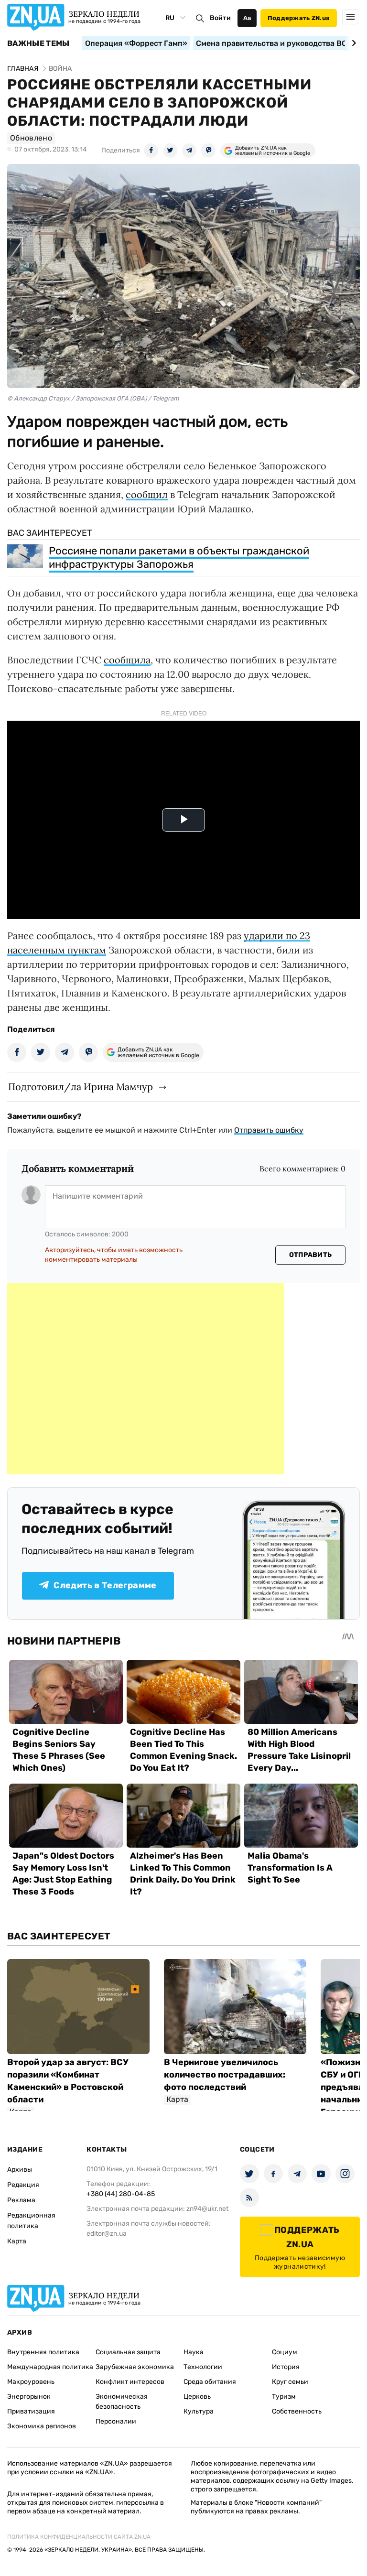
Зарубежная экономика (135, 2367)
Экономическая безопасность (122, 2402)
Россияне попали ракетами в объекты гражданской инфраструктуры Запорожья (179, 557)
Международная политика (50, 2367)
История (286, 2367)
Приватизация (31, 2411)
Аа (247, 18)
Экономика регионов (42, 2426)
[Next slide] (352, 43)
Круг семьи (290, 2382)
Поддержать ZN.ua (299, 18)
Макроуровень (31, 2382)
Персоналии (116, 2421)
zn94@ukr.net (207, 2209)
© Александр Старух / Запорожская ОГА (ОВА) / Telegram (93, 398)
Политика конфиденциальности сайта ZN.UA (79, 2537)
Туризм (284, 2397)
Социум (285, 2352)
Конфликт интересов (130, 2382)
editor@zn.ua (107, 2234)
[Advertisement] (146, 1379)
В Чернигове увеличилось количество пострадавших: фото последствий (225, 2075)
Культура (199, 2411)
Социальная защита (128, 2352)
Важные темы (38, 43)
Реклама (21, 2200)
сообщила (127, 660)
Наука (194, 2352)
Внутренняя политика (43, 2352)
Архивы (20, 2170)
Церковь (197, 2397)
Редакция (23, 2185)
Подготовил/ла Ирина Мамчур (81, 1087)
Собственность (297, 2411)
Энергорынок (29, 2397)
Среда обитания (210, 2382)
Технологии (203, 2367)
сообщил (147, 494)
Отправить (311, 1255)
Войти (220, 18)
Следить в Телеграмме (105, 1585)
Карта (17, 2241)
